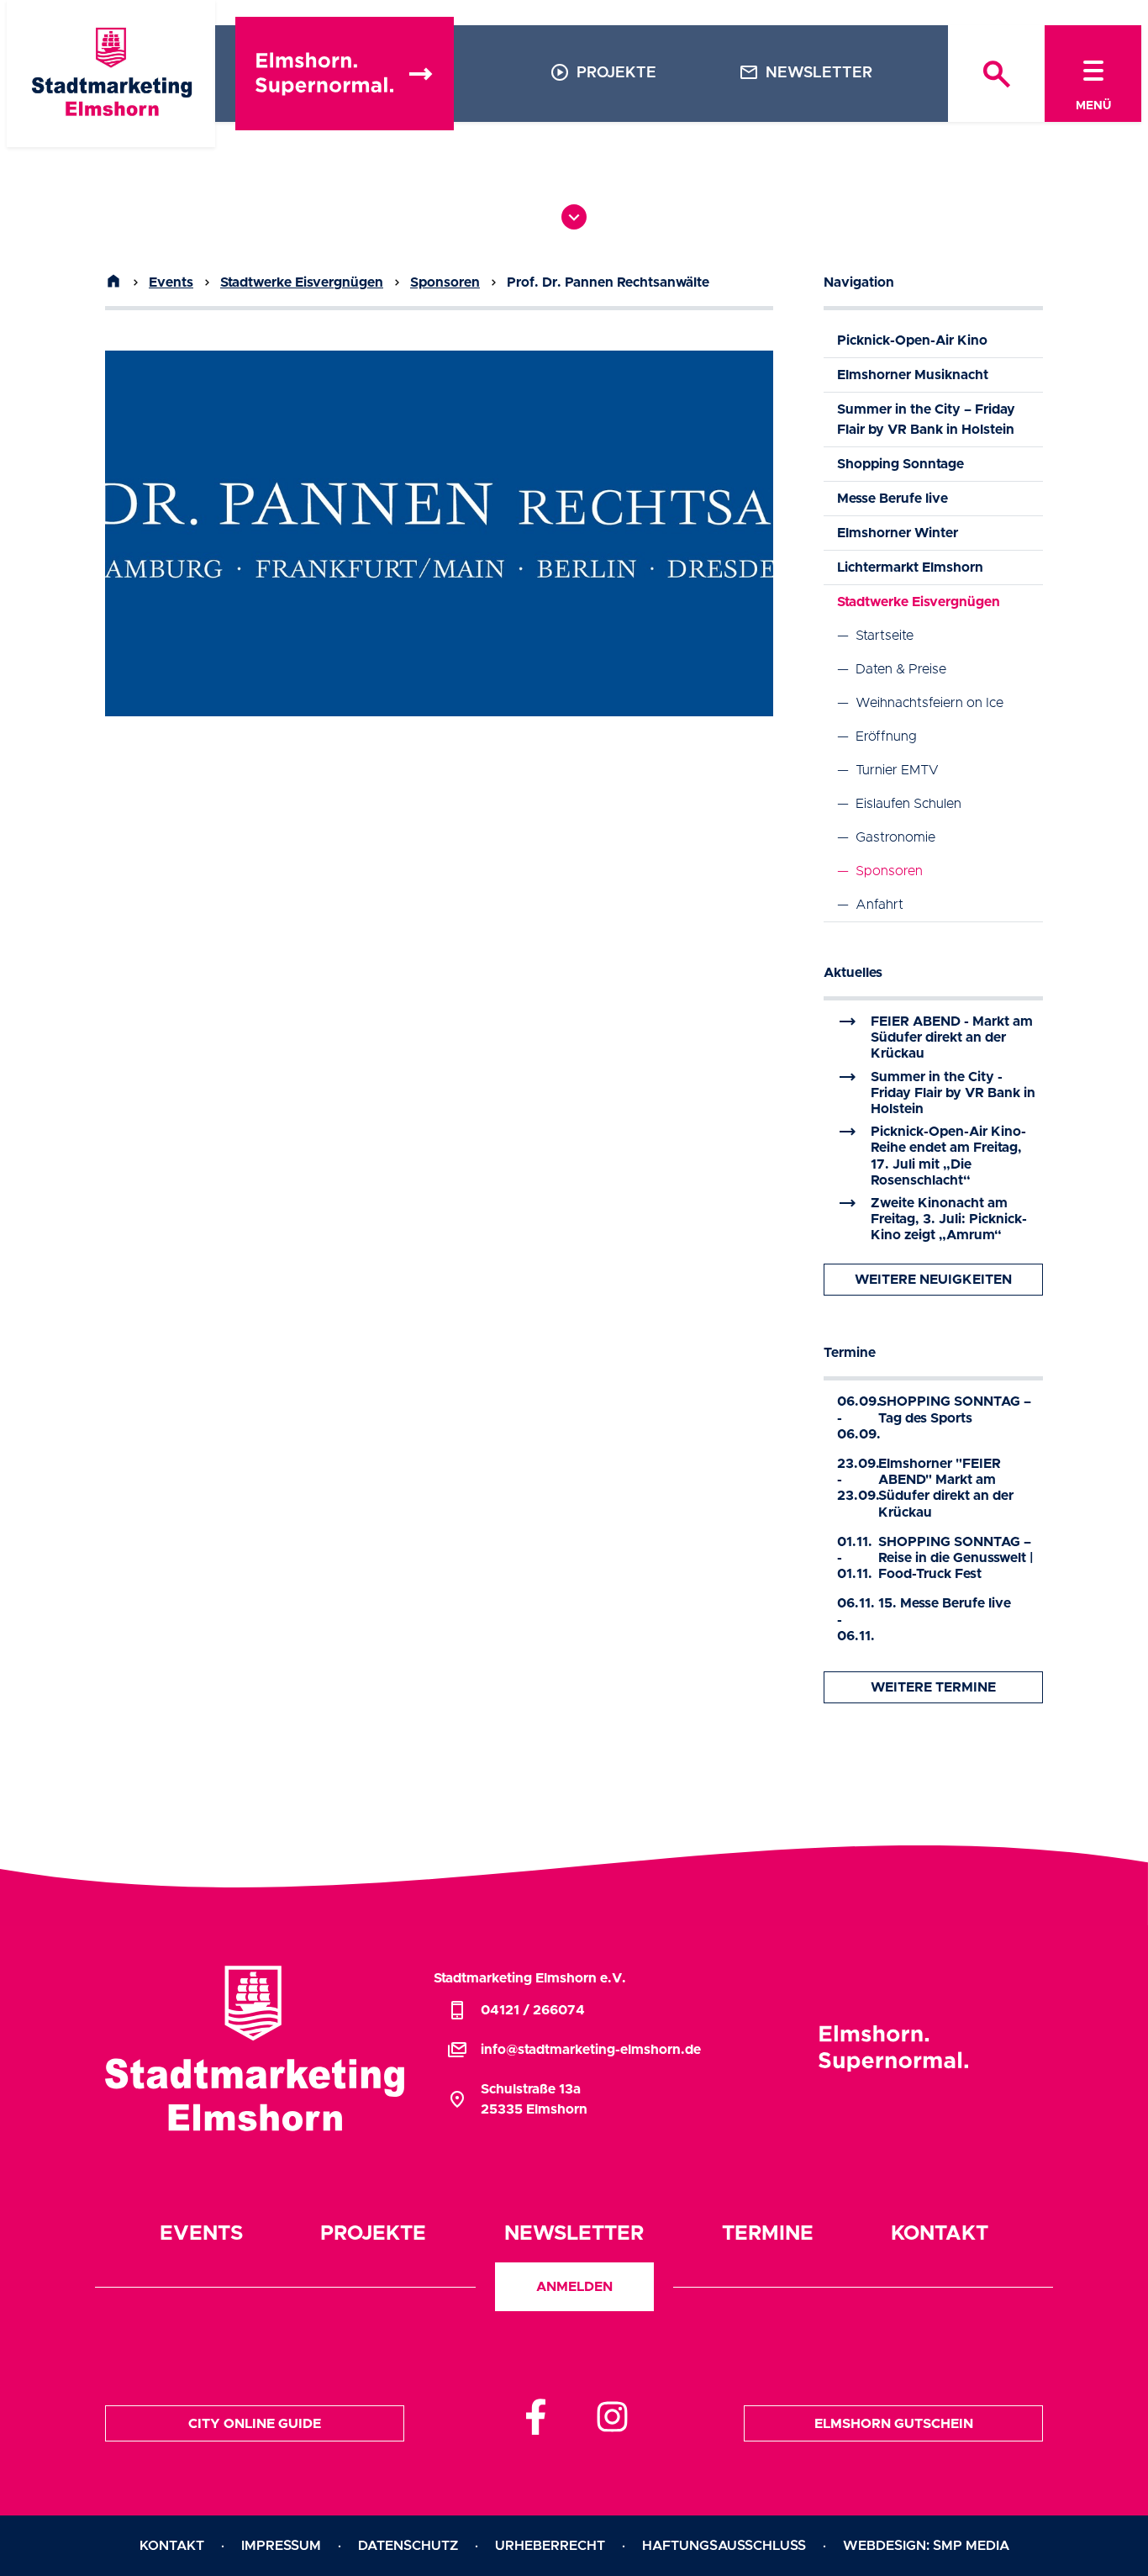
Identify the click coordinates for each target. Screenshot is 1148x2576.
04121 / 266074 (516, 2010)
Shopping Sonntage (900, 464)
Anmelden (574, 2287)
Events (171, 282)
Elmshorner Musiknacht (913, 375)
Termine (850, 1353)
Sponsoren (445, 282)
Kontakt (940, 2234)
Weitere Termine (933, 1687)
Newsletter (806, 72)
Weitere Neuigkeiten (933, 1280)
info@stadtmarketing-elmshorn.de (574, 2050)
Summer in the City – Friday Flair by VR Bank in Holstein (926, 420)
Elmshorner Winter (898, 533)
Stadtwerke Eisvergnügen (302, 282)
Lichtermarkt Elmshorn (910, 567)
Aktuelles (853, 973)
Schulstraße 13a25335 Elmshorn (517, 2099)
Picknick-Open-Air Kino (912, 340)
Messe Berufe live (893, 499)
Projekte (603, 72)
